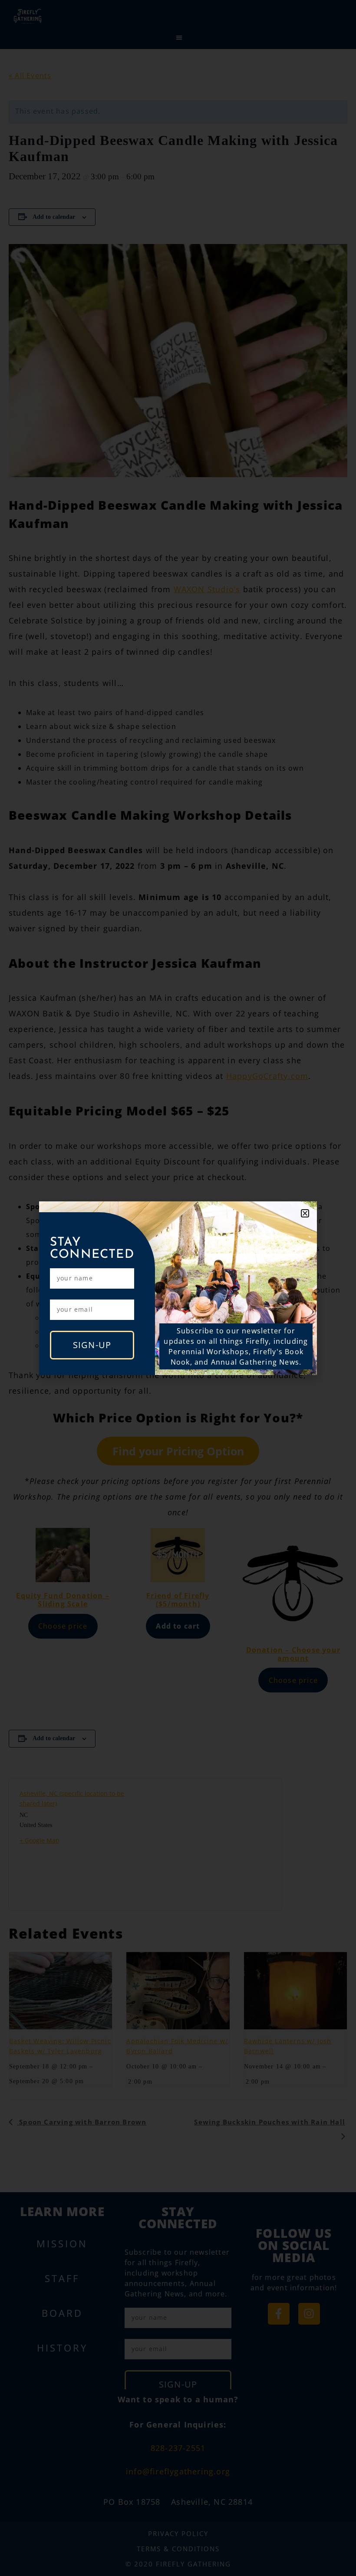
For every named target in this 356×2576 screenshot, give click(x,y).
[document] (178, 1288)
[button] (305, 1213)
